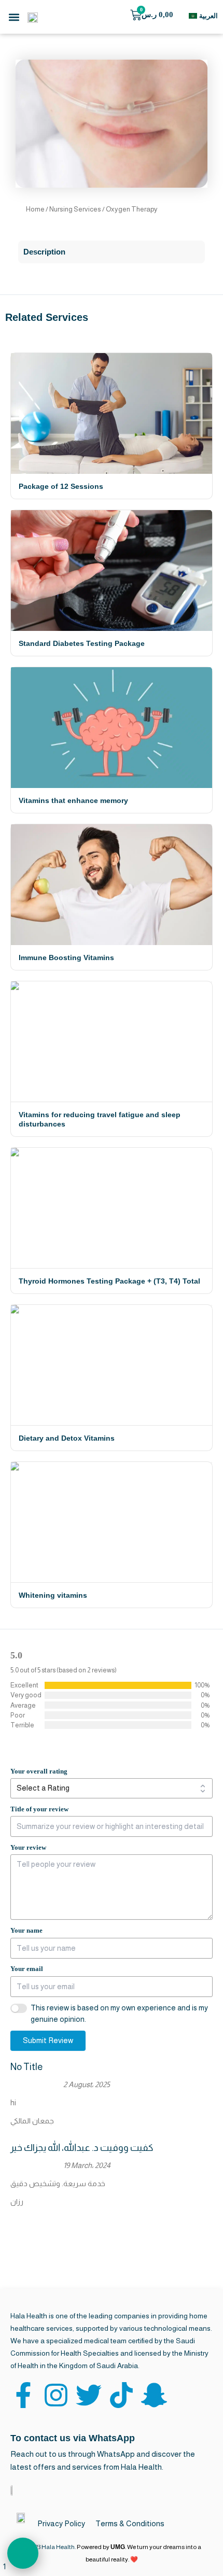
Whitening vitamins (53, 1595)
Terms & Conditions (130, 2523)
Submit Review (48, 2040)
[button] (14, 17)
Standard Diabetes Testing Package (82, 643)
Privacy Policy (61, 2523)
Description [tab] (44, 252)
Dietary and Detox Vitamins (67, 1438)
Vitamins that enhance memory (73, 800)
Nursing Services (75, 209)
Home (35, 209)
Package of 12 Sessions (61, 486)
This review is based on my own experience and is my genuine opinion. (119, 2014)
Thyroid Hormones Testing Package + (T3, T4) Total (109, 1281)
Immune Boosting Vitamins (66, 958)
